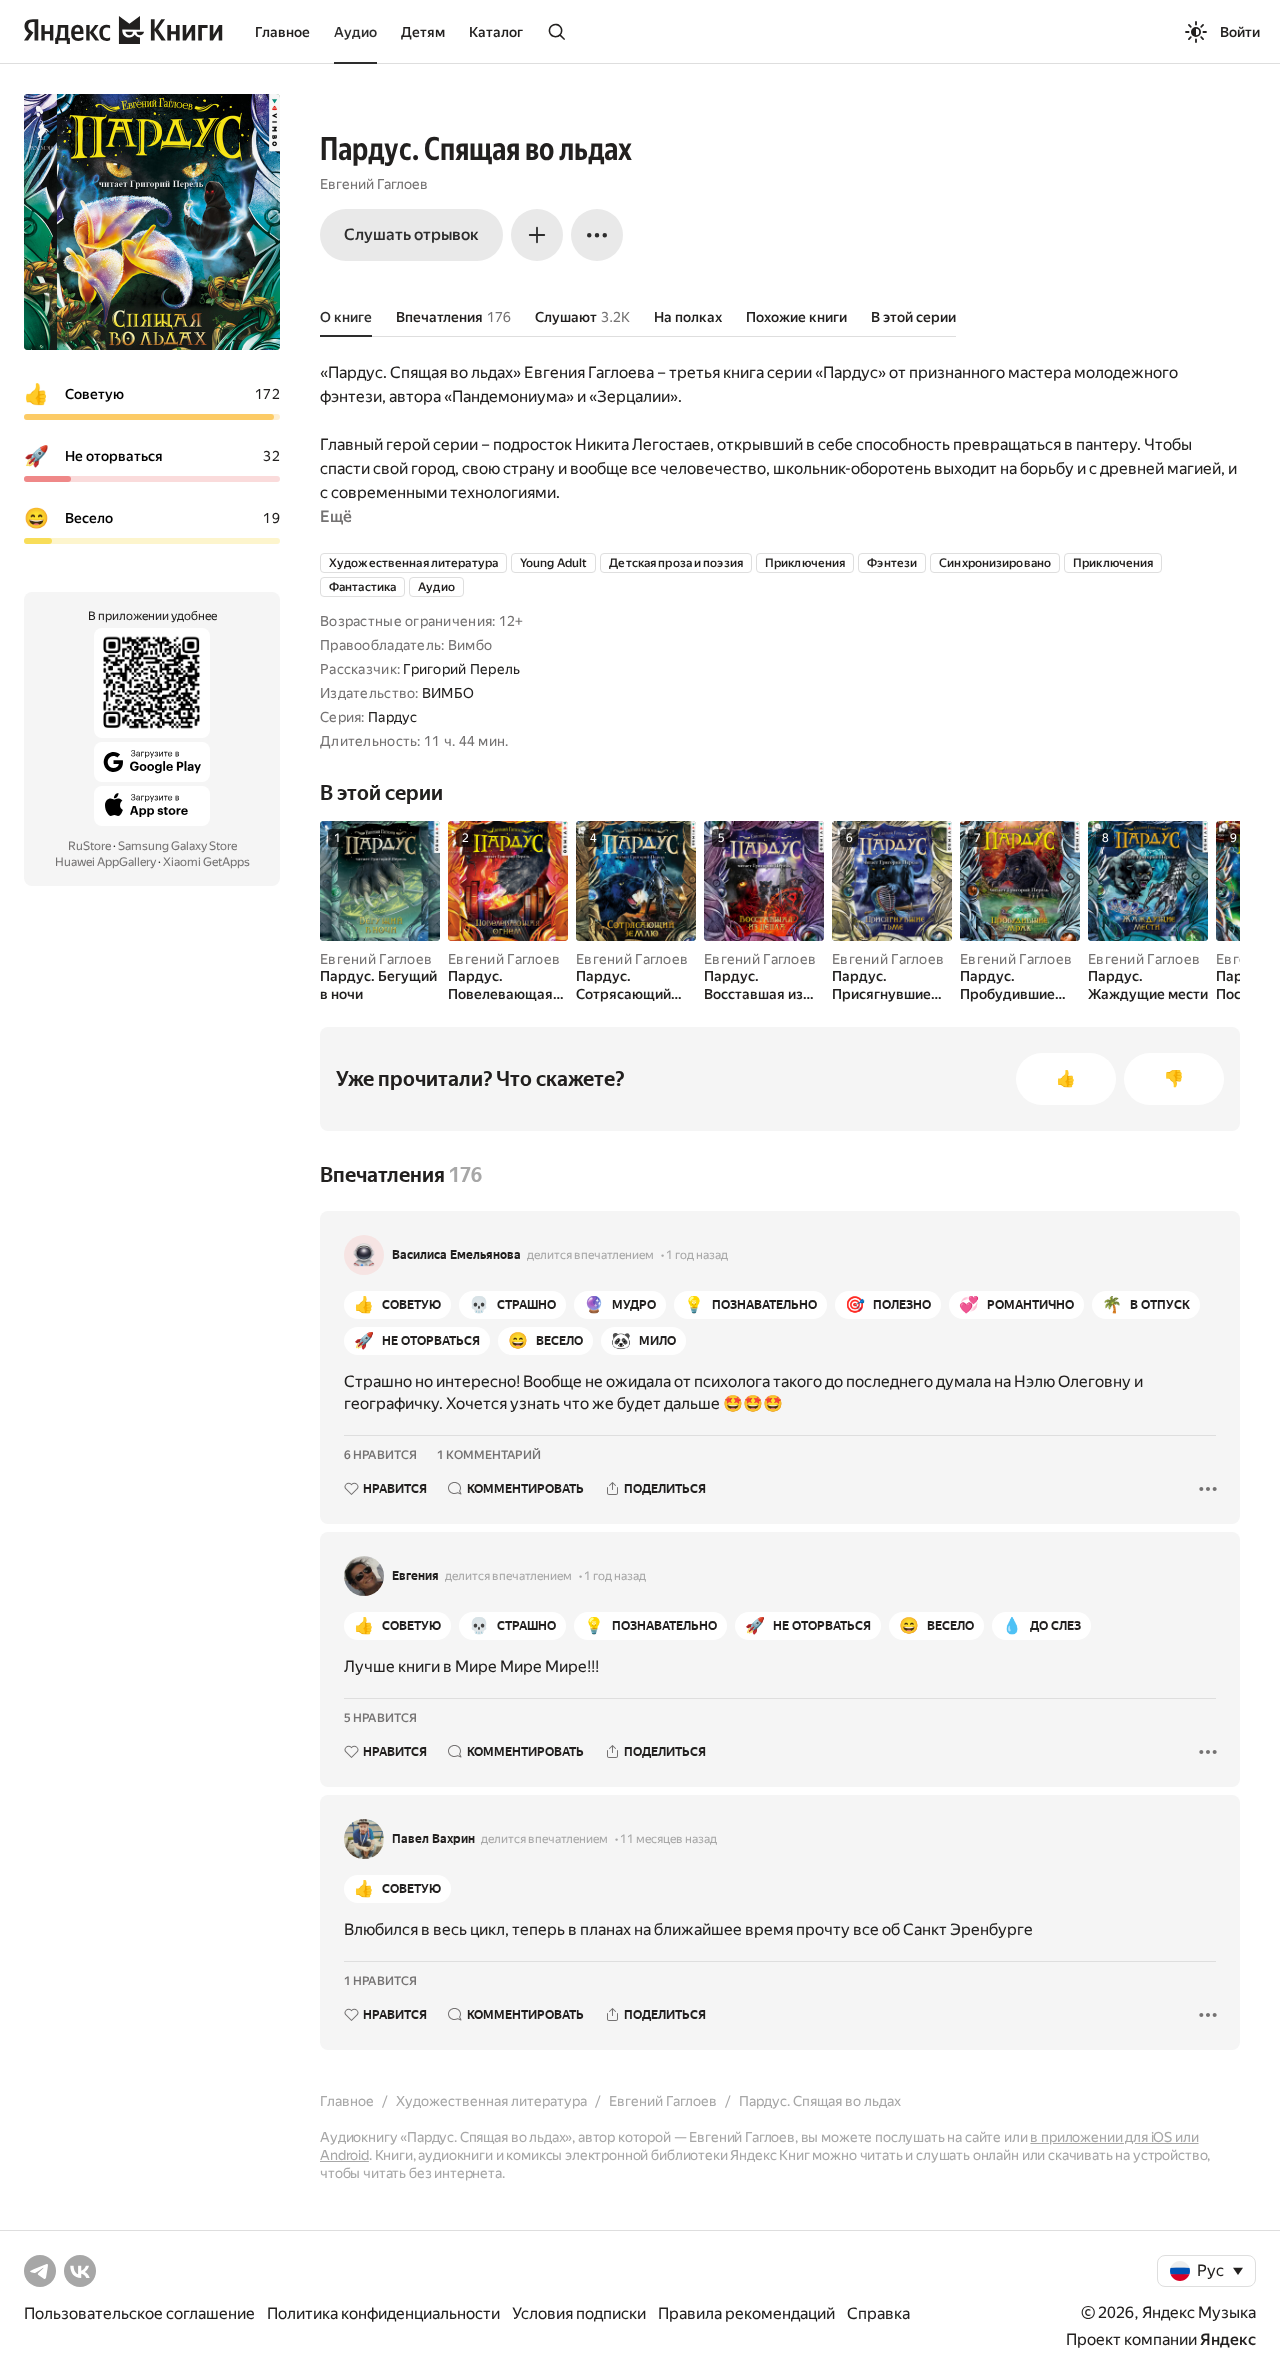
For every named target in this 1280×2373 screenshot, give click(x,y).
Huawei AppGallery (105, 862)
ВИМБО (448, 693)
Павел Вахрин (433, 1839)
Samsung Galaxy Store (177, 846)
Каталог (496, 32)
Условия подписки (579, 2313)
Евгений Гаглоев (374, 184)
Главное (282, 32)
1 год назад (697, 1255)
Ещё (336, 516)
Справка (878, 2313)
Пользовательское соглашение (139, 2313)
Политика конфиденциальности (383, 2313)
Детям (423, 32)
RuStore (89, 846)
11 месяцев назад (668, 1839)
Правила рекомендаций (746, 2313)
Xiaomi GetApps (206, 862)
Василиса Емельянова (456, 1255)
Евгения (415, 1576)
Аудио (355, 32)
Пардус (393, 717)
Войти (1240, 32)
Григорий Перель (461, 669)
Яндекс (1228, 2339)
